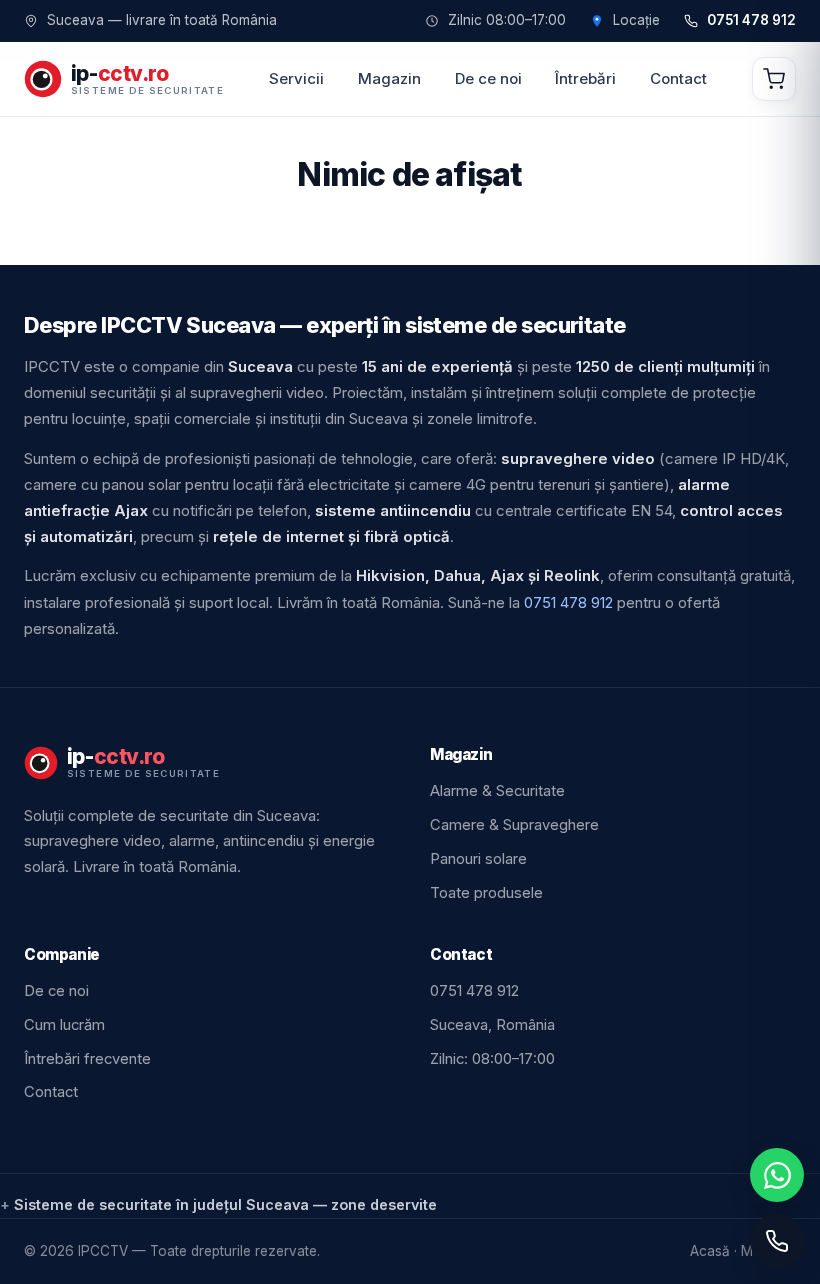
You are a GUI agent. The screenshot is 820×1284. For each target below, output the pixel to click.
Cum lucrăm (64, 1025)
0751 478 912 (751, 21)
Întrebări (585, 78)
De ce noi (488, 78)
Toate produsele (486, 893)
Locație (636, 21)
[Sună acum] (777, 1241)
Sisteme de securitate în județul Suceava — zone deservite (225, 1204)
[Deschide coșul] (774, 79)
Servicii (296, 78)
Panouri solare (478, 859)
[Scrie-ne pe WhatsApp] (777, 1175)
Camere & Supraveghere (514, 825)
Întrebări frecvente (87, 1059)
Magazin (389, 78)
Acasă (710, 1251)
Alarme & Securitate (497, 791)
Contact (678, 78)
